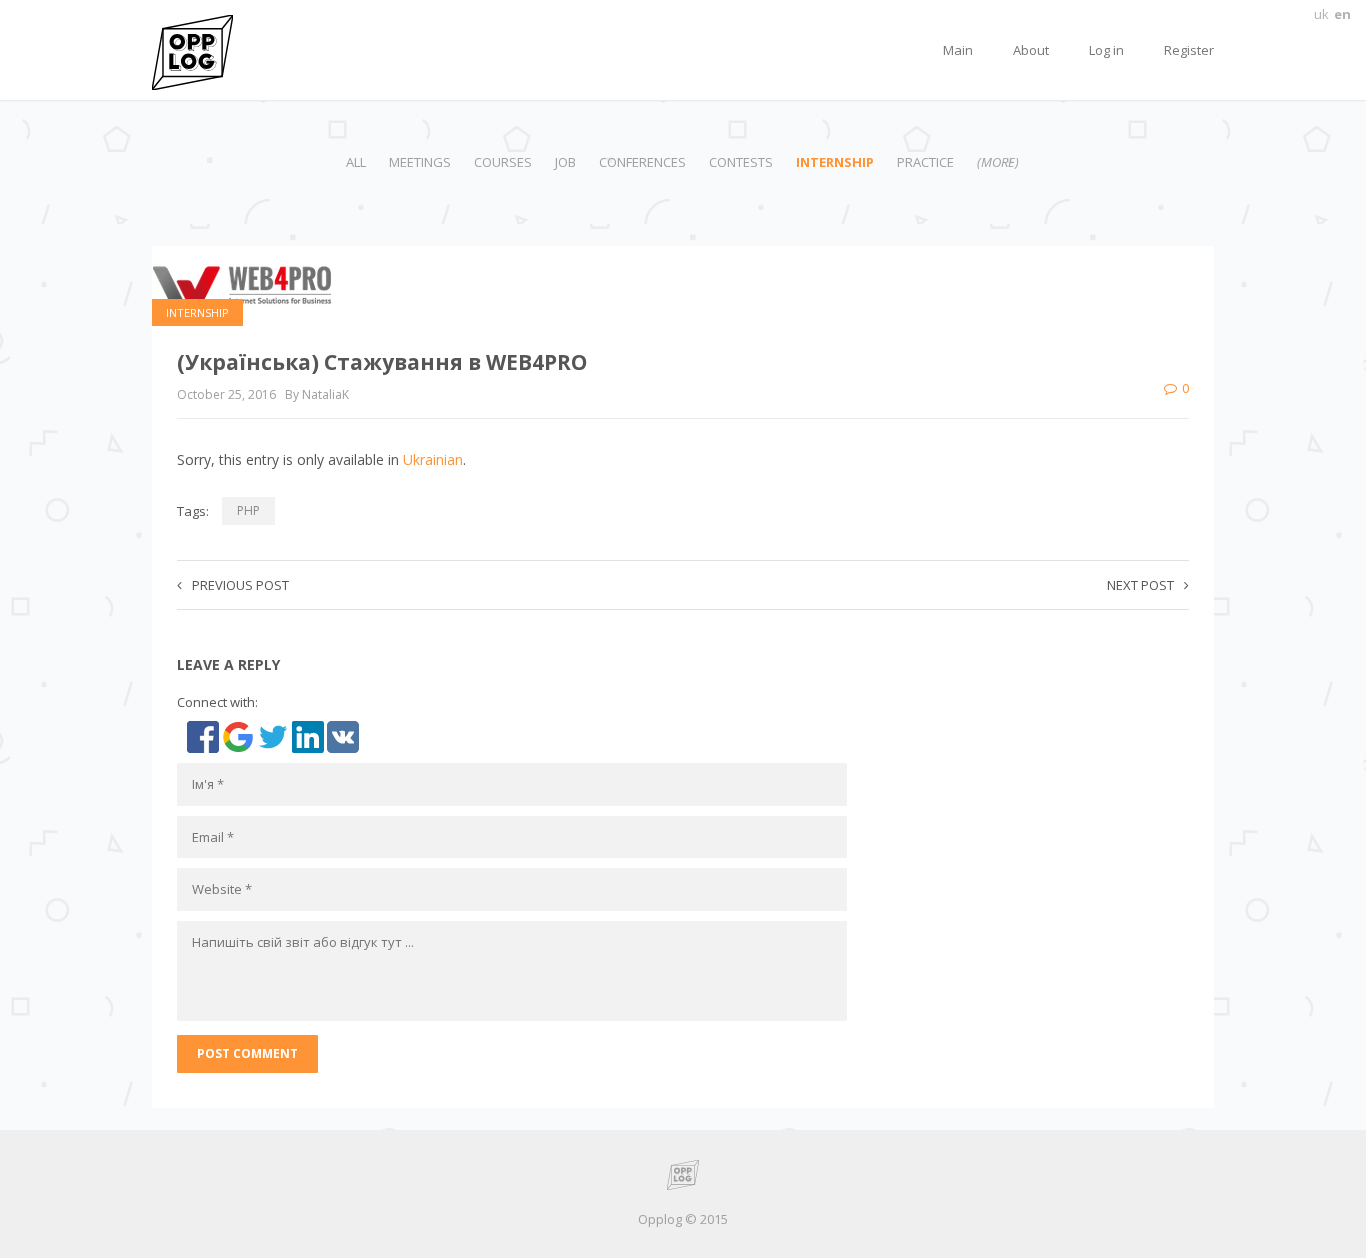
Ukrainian (433, 459)
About (1031, 50)
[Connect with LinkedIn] (309, 736)
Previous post (240, 585)
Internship (835, 162)
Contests (741, 162)
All (356, 162)
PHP (248, 510)
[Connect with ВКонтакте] (343, 736)
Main (958, 50)
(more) (998, 162)
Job (565, 162)
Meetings (420, 162)
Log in (1106, 50)
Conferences (642, 162)
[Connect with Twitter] (274, 736)
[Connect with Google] (239, 736)
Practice (925, 162)
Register (1189, 50)
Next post (1140, 585)
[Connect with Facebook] (204, 736)
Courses (503, 162)
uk (1321, 14)
